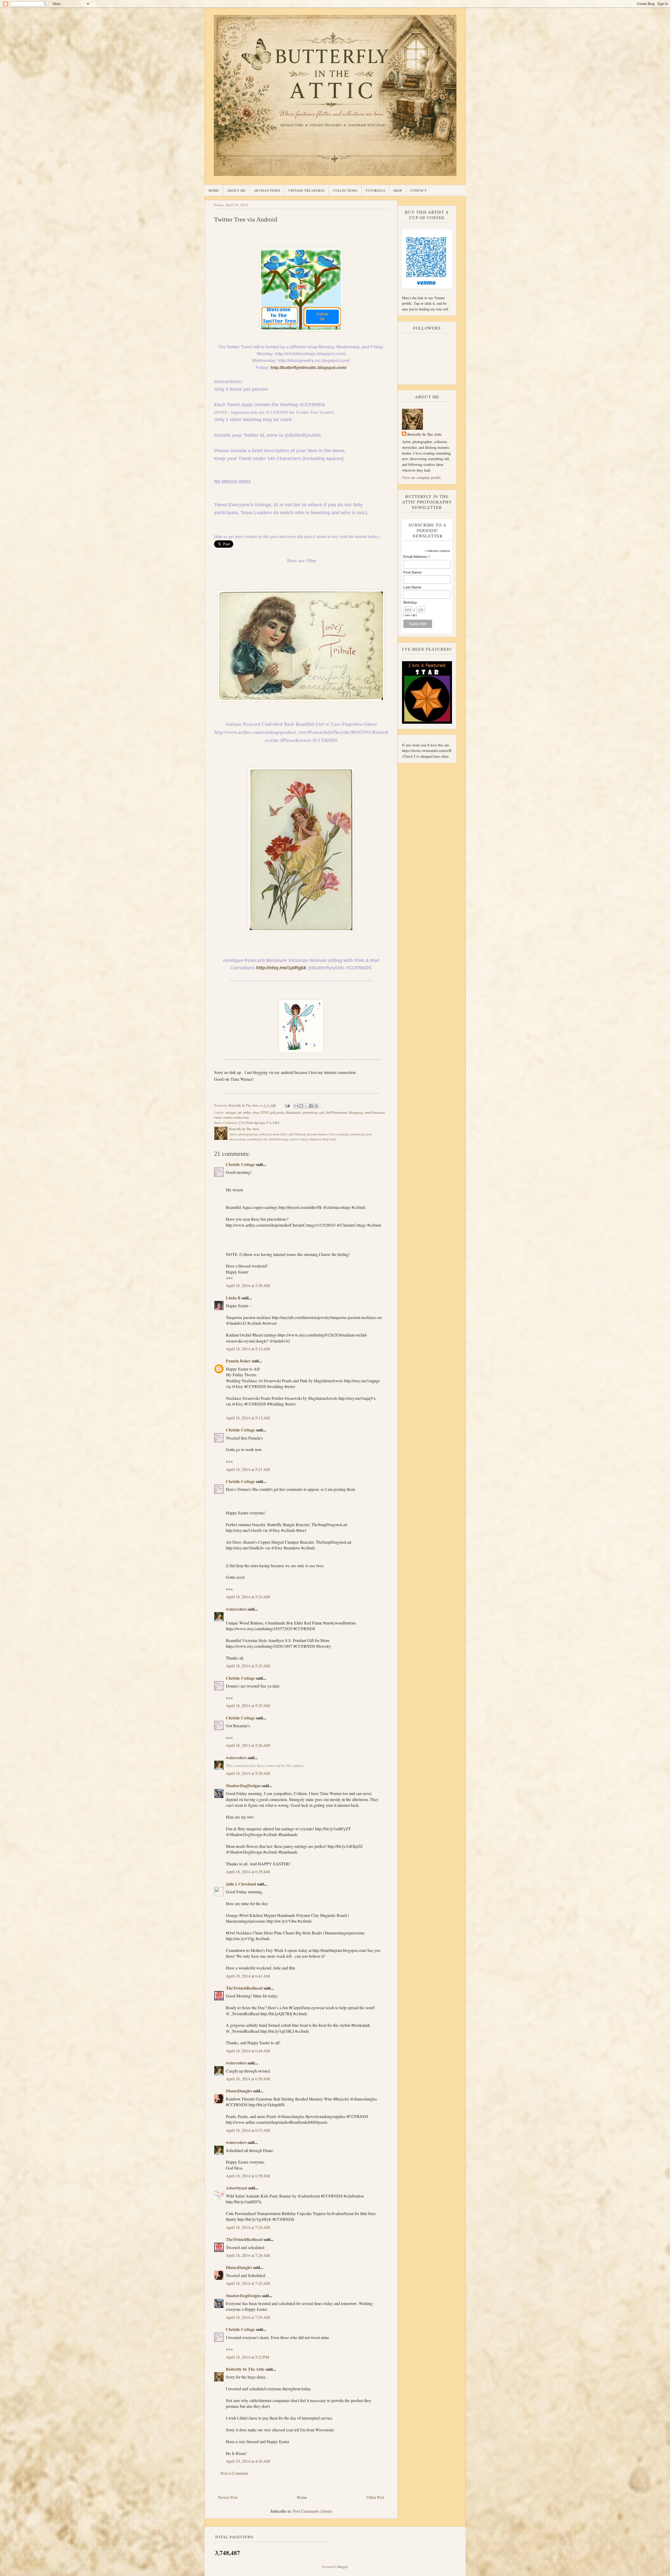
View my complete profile (421, 477)
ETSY (265, 1112)
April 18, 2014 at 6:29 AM (248, 1872)
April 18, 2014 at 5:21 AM (248, 1469)
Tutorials (375, 190)
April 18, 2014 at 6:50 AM (248, 2079)
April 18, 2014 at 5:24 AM (248, 1597)
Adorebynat (236, 2188)
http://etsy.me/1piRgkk (281, 968)
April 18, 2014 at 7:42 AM (248, 2283)
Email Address (417, 557)
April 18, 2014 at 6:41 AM (248, 1976)
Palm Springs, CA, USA (263, 1123)
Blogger (342, 2567)
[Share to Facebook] (311, 1106)
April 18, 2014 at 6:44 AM (248, 2051)
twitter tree (241, 1117)
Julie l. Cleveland (241, 1884)
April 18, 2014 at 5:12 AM (248, 1349)
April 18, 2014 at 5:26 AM (248, 1745)
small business (375, 1112)
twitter (228, 1117)
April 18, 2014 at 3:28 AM (248, 1285)
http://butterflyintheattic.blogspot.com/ (308, 368)
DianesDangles (239, 2091)
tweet (218, 1117)
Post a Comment (234, 2473)
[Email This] (296, 1106)
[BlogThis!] (301, 1106)
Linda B (233, 1298)
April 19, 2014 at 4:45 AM (248, 2461)
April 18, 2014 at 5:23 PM (247, 2357)
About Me (236, 190)
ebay (256, 1112)
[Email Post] (287, 1105)
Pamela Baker (238, 1361)
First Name (412, 572)
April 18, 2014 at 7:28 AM (248, 2255)
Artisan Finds (267, 190)
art (239, 1112)
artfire (247, 1112)
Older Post (375, 2497)
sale (322, 1112)
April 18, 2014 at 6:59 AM (248, 2176)
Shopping (356, 1112)
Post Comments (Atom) (312, 2511)
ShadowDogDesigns (243, 1785)
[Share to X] (306, 1106)
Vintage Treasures (306, 190)
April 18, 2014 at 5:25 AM (248, 1666)
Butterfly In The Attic (245, 2369)
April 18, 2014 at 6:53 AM (248, 2130)
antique (231, 1112)
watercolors (236, 1609)
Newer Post (228, 2497)
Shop (398, 190)
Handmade (293, 1112)
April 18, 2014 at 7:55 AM (248, 2317)
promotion (310, 1112)
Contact (419, 190)
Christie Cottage (240, 1164)
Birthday (410, 602)
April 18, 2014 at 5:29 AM (248, 1773)
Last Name (412, 587)
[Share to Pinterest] (316, 1106)
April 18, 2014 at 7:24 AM (248, 2227)
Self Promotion (337, 1112)
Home (214, 190)
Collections (345, 190)
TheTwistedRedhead (244, 1988)
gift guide (277, 1112)
